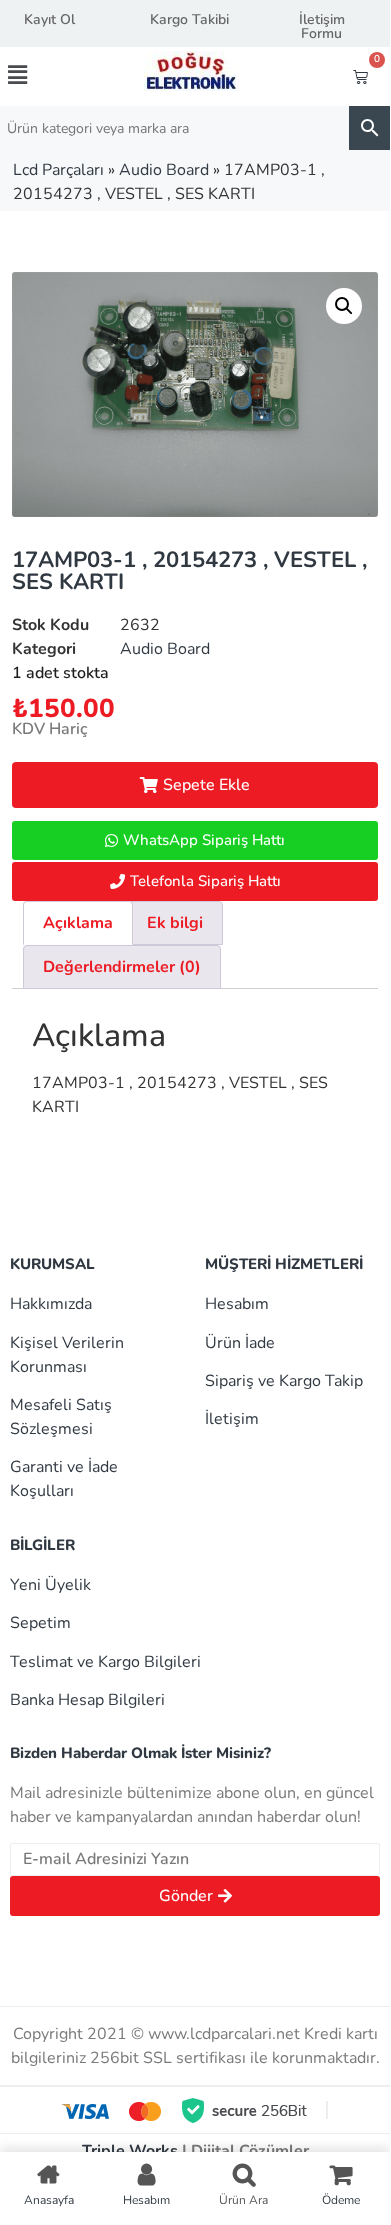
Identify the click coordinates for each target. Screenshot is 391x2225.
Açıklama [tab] (78, 923)
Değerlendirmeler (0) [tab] (122, 967)
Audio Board (164, 170)
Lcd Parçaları (58, 170)
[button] (37, 75)
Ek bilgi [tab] (175, 923)
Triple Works (130, 2151)
